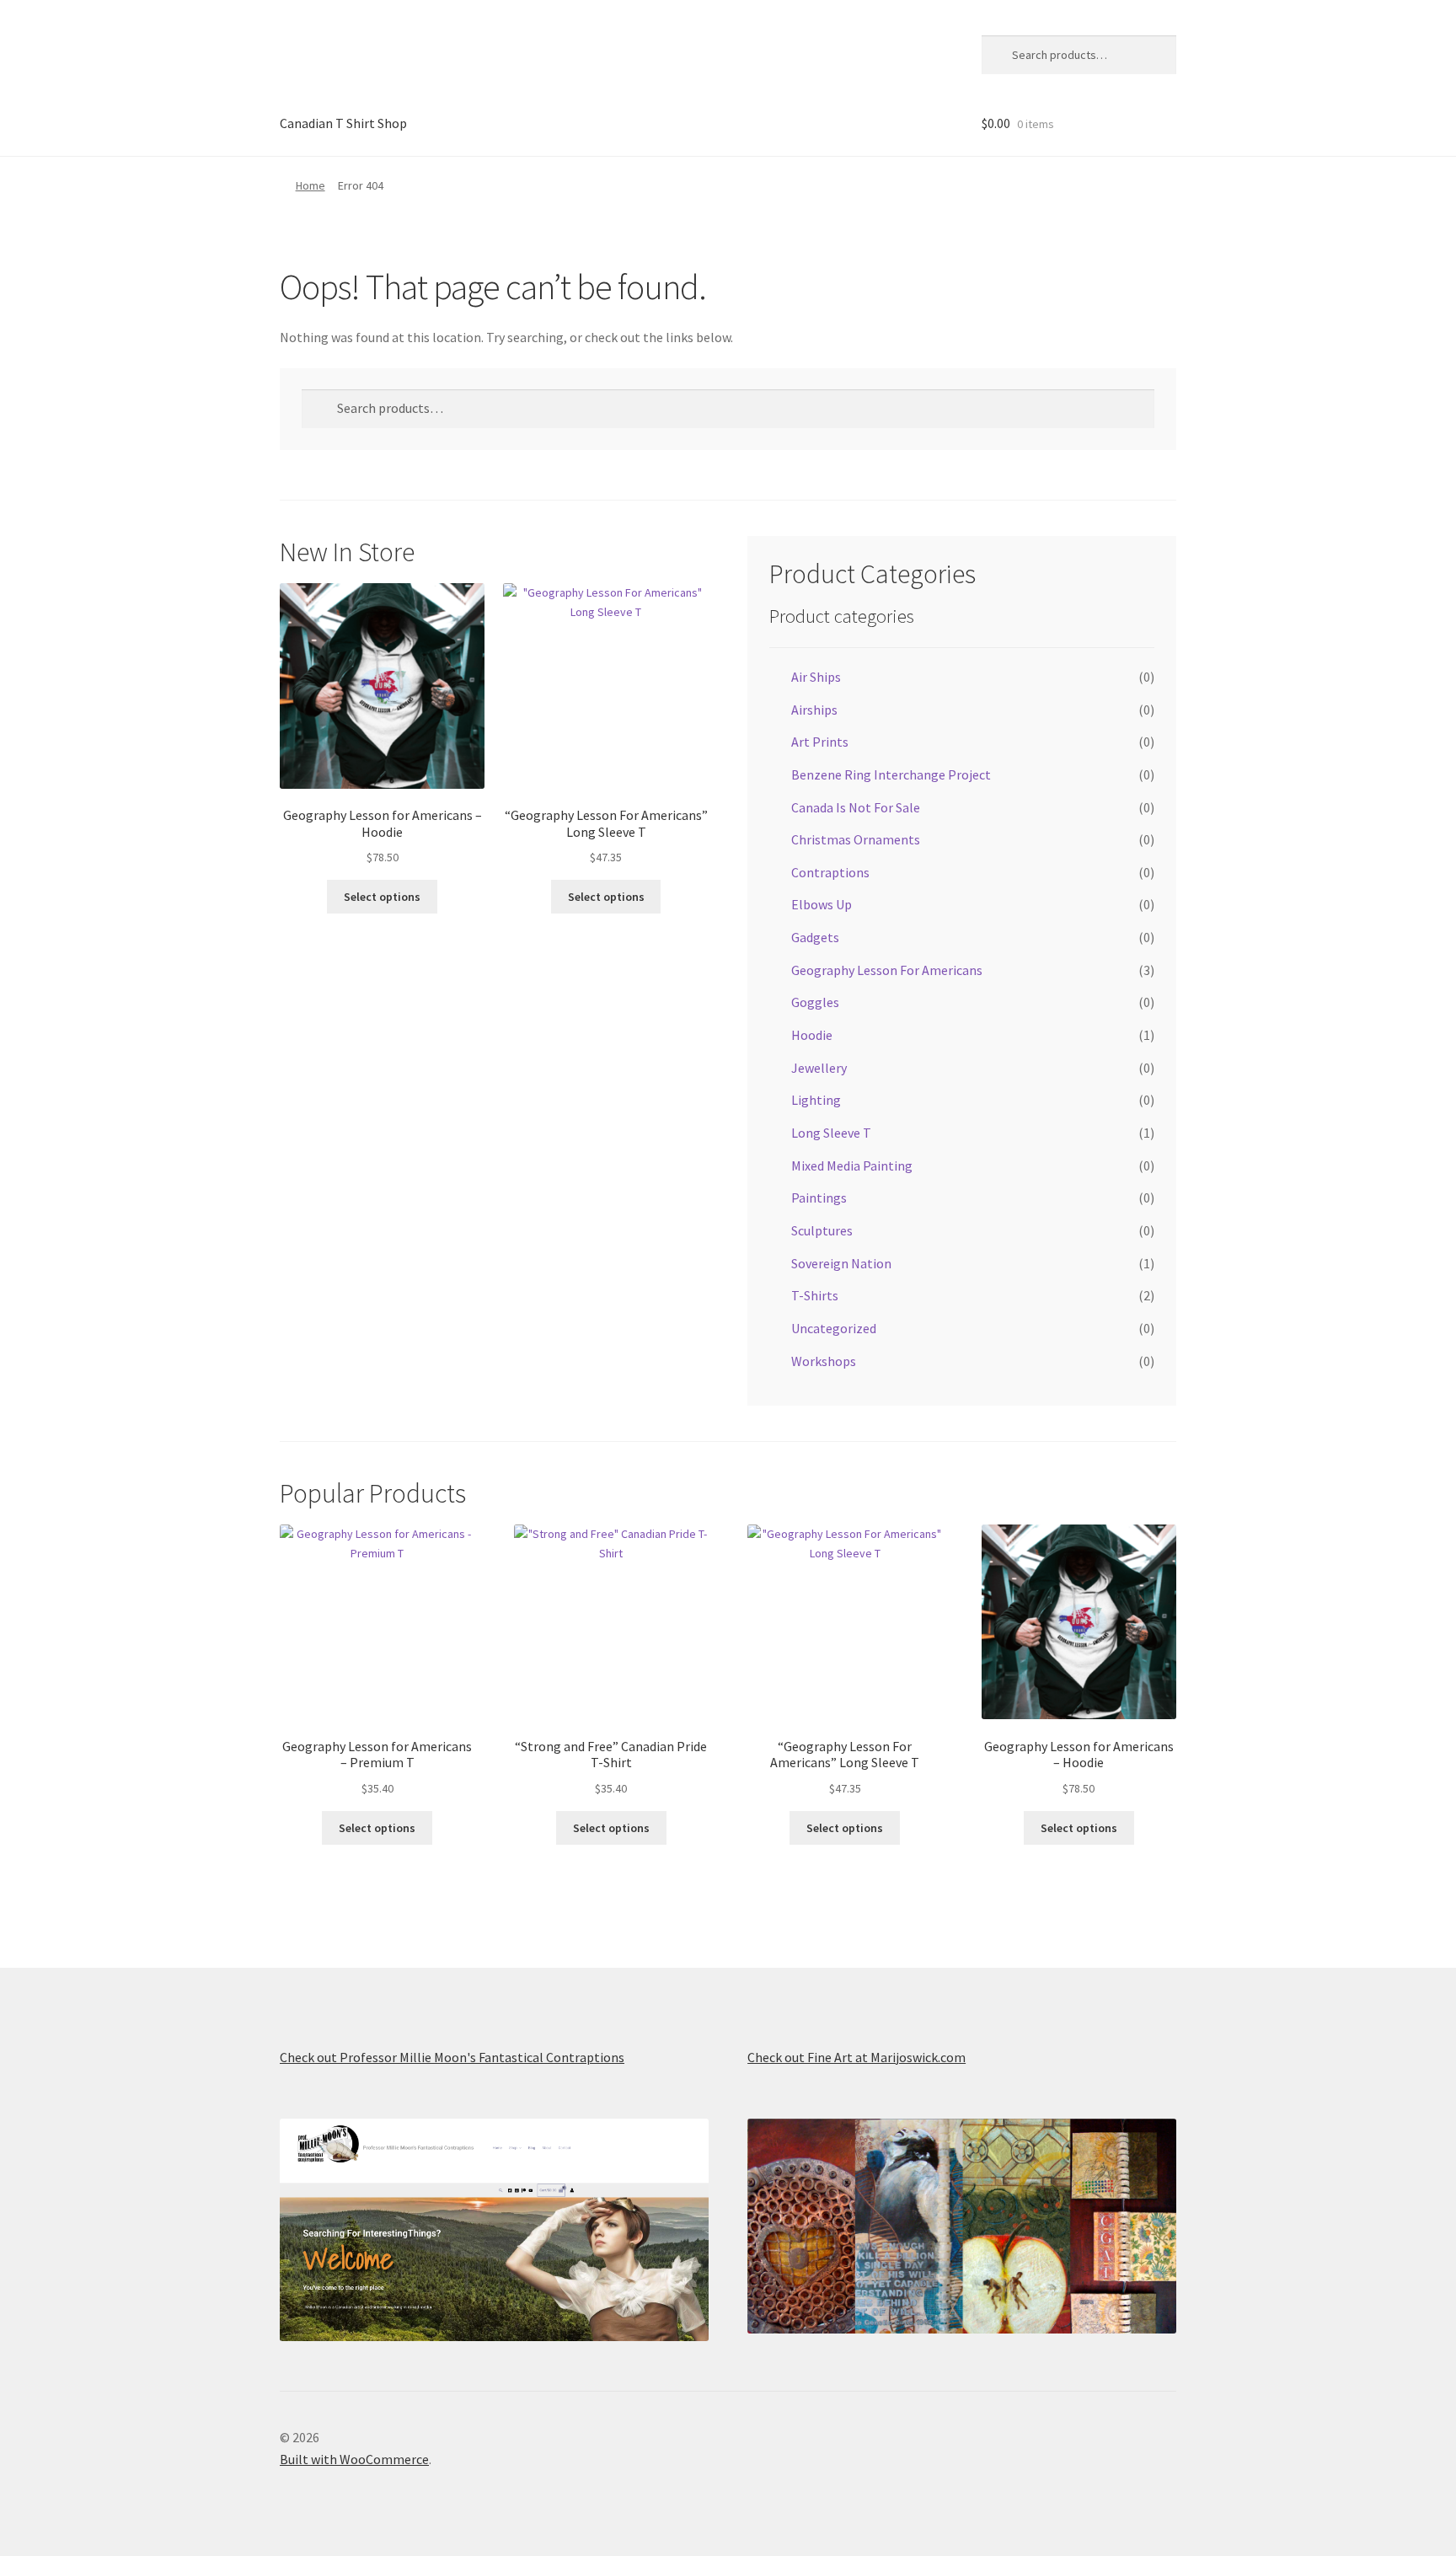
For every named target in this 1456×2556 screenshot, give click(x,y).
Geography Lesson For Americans (887, 970)
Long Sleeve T (831, 1133)
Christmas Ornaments (856, 839)
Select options (382, 897)
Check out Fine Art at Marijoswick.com (856, 2057)
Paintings (819, 1198)
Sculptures (822, 1230)
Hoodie (812, 1035)
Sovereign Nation (841, 1263)
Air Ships (816, 677)
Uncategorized (834, 1328)
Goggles (815, 1002)
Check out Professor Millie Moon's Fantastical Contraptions (452, 2057)
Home (310, 185)
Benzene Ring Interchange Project (891, 774)
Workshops (824, 1361)
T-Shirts (815, 1295)
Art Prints (820, 742)
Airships (814, 710)
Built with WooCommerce (354, 2459)
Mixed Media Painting (852, 1165)
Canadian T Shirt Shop (343, 123)
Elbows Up (822, 904)
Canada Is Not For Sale (856, 807)
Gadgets (815, 937)
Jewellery (819, 1068)
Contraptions (830, 872)
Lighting (816, 1100)
